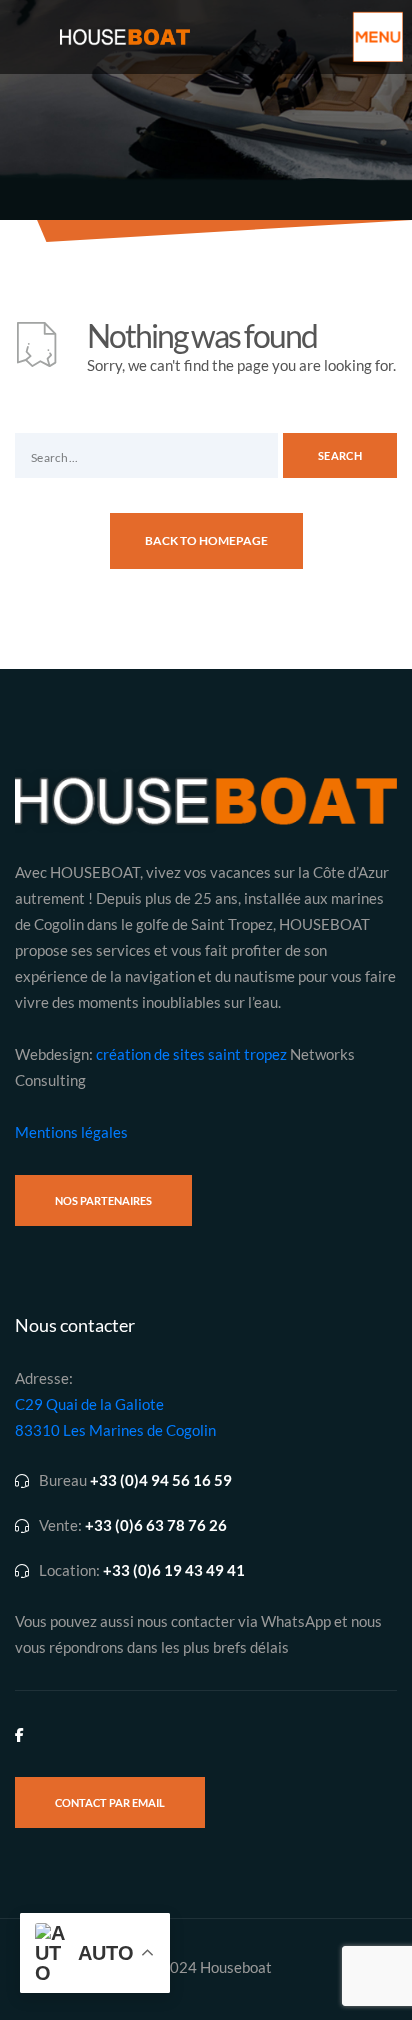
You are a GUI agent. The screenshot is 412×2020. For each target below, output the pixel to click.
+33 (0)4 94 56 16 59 (161, 1480)
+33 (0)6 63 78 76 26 (156, 1525)
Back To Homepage (206, 540)
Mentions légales (71, 1132)
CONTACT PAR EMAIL (110, 1802)
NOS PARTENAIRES (103, 1200)
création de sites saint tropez (191, 1054)
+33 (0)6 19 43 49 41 (174, 1570)
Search (340, 455)
